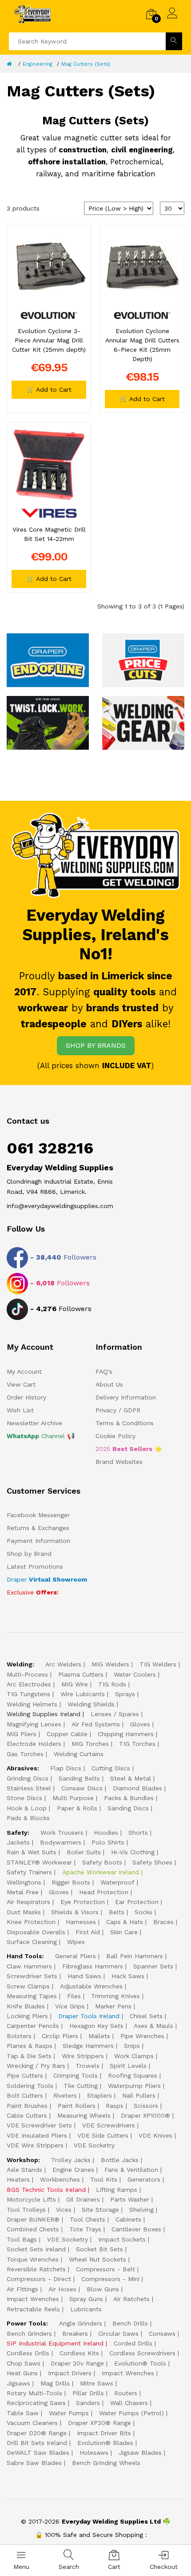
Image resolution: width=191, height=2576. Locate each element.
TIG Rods (112, 1684)
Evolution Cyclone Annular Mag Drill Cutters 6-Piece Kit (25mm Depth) (142, 345)
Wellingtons (24, 1882)
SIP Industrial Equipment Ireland (55, 2343)
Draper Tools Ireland (89, 2016)
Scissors (146, 2106)
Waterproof (117, 1882)
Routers (126, 2393)
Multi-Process (27, 1674)
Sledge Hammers (88, 2046)
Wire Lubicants (83, 1694)
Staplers (99, 2095)
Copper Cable (67, 1734)
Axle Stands (24, 2170)
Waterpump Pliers (134, 2086)
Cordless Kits (79, 2353)
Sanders (88, 2403)
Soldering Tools (30, 2086)
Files (74, 1996)
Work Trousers (62, 1833)
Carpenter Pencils (33, 2026)
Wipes (76, 1942)
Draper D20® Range (37, 2433)
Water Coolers (135, 1674)
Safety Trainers (29, 1872)
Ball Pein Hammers (135, 1956)
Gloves (140, 1724)
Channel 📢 (41, 1436)
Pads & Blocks (28, 1818)
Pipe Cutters (25, 2075)
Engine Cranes (73, 2170)
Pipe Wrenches (142, 2036)
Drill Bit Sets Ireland (37, 2443)
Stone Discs (24, 1798)
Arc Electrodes (29, 1684)
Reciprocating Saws (36, 2403)
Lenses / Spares (115, 1714)
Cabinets (128, 2219)
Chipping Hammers (126, 1734)
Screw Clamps (28, 1986)
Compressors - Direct (39, 2279)
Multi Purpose (73, 1798)
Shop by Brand (29, 1554)
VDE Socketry (94, 2145)
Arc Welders (63, 1664)
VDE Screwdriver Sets (39, 2125)
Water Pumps (69, 2413)
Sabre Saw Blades (34, 2463)
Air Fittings (22, 2289)
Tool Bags (22, 2239)
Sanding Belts (79, 1778)
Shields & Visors (75, 1912)
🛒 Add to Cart (49, 390)
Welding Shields (91, 1704)
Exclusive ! (33, 1592)
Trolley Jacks (71, 2160)
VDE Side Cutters (103, 2135)
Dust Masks (24, 1912)
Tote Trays (85, 2229)
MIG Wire (75, 1684)
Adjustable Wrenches (91, 1986)
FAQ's (104, 1371)
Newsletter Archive (34, 1423)
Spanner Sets (153, 1966)
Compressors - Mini (110, 2279)
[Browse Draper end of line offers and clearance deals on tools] (48, 660)
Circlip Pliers (60, 2036)
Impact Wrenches (33, 2299)
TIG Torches (137, 1744)
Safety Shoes (152, 1862)
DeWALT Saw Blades (38, 2453)
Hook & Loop (27, 1808)
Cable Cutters (27, 2115)
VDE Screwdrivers (109, 2125)
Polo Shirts (108, 1842)
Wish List (20, 1410)
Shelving (141, 2210)
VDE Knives (155, 2135)
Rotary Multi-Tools (34, 2393)
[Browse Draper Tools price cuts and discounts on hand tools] (143, 660)
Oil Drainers (83, 2199)
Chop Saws (24, 2363)
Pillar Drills (88, 2393)
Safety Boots (102, 1862)
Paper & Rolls (77, 1808)
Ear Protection (137, 1902)
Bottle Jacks (120, 2160)
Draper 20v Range (77, 2363)
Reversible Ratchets (36, 2269)
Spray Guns (86, 2299)
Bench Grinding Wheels (106, 2463)
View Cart (21, 1384)
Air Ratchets (131, 2299)
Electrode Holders (34, 1744)
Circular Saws (118, 2334)
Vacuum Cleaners (32, 2423)
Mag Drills (55, 2383)
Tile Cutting (81, 2086)
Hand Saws (84, 1976)
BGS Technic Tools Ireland (46, 2190)
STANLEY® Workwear (39, 1862)
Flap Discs (66, 1768)
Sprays (125, 1694)
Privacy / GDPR (118, 1410)
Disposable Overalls (36, 1932)
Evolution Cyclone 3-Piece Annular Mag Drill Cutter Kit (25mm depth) (49, 340)
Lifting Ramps (117, 2190)
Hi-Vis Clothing (133, 1852)
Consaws (162, 2334)
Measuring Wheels (84, 2115)
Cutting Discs (111, 1768)
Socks (143, 1912)
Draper (47, 1579)
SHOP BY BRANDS (96, 1045)
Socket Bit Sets (99, 2249)
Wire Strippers (83, 2056)
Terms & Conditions (125, 1423)
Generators (144, 2179)
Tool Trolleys (26, 2210)
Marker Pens (113, 2006)
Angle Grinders (81, 2323)
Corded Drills (133, 2343)
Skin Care (124, 1932)
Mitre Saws (97, 2383)
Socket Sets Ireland (36, 2249)
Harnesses (81, 1922)
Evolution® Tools (140, 2363)
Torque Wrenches (33, 2259)
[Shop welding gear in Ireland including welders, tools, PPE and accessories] (143, 722)
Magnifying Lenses (34, 1724)
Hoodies (106, 1833)
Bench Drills (130, 2323)
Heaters (18, 2179)
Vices (64, 2210)
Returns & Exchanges (38, 1528)
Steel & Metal (131, 1778)
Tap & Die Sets (29, 2056)
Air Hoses (62, 2289)
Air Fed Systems (96, 1724)
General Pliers (76, 1956)
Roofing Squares (133, 2075)
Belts (117, 1912)
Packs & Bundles (129, 1798)
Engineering (38, 64)
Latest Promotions (35, 1566)
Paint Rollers (77, 2106)
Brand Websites (119, 1462)
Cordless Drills (28, 2353)
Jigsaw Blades (140, 2453)
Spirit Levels (128, 2066)
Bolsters (19, 2036)
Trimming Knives (115, 1996)
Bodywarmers (61, 1842)
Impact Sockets (122, 2239)
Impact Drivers (70, 2373)
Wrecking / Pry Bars (36, 2066)
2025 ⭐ (129, 1449)
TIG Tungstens (28, 1694)
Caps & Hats (125, 1922)
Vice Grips (70, 2006)
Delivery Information (126, 1397)
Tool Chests (88, 2219)
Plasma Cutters (81, 1674)
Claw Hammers (29, 1966)
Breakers (75, 2334)
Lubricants (86, 2309)
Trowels (88, 2066)
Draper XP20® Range (99, 2423)
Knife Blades (26, 2006)
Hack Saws (128, 1976)
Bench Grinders (29, 2334)
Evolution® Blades (105, 2443)
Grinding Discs (28, 1778)
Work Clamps (134, 2056)
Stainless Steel (29, 1788)
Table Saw (23, 2413)
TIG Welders (158, 1664)
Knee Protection (31, 1922)
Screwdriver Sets (32, 1976)
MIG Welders (110, 1664)
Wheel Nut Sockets (97, 2259)
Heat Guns (22, 2373)
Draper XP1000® (145, 2115)
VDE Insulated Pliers (37, 2135)
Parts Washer (130, 2199)
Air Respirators (28, 1902)
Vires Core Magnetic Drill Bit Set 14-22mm (49, 534)
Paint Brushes (27, 2106)
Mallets (99, 2036)
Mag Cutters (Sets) (86, 64)
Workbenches (60, 2179)
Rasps (115, 2106)
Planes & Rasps (30, 2046)
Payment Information (38, 1541)
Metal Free (23, 1892)
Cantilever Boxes (136, 2229)
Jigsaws (18, 2383)
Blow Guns (103, 2289)
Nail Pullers (139, 2095)
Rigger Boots (71, 1882)
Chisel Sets (146, 2016)
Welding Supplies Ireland (44, 1714)
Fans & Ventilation (131, 2170)
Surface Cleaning (32, 1942)
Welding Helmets (32, 1704)
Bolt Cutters (25, 2095)
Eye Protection (83, 1902)
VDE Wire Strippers (35, 2145)
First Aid (88, 1932)
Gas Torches (25, 1754)
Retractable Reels (33, 2309)
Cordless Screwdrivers (142, 2353)
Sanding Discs (128, 1808)
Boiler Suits (84, 1852)
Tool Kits (104, 2179)
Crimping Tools (76, 2075)
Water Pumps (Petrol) (131, 2413)
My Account (24, 1371)
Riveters (65, 2095)
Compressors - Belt (105, 2269)
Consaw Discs (82, 1788)
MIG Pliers (22, 1734)
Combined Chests (33, 2229)
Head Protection (104, 1892)
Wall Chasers (129, 2403)
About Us (109, 1384)
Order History (26, 1397)
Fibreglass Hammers (93, 1966)
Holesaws (94, 2453)
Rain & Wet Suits (32, 1852)
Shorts (138, 1833)
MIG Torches (90, 1744)
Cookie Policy (115, 1436)
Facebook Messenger (38, 1515)
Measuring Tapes (32, 1996)
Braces (163, 1922)
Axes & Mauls (153, 2026)
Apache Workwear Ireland (101, 1872)
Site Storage (100, 2210)
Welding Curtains (79, 1754)
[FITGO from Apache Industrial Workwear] (48, 722)
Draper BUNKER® (33, 2219)
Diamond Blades (137, 1788)
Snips (132, 2046)
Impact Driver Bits (104, 2433)
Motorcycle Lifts (31, 2199)
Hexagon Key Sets (96, 2026)
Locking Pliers (27, 2016)
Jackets (18, 1842)
